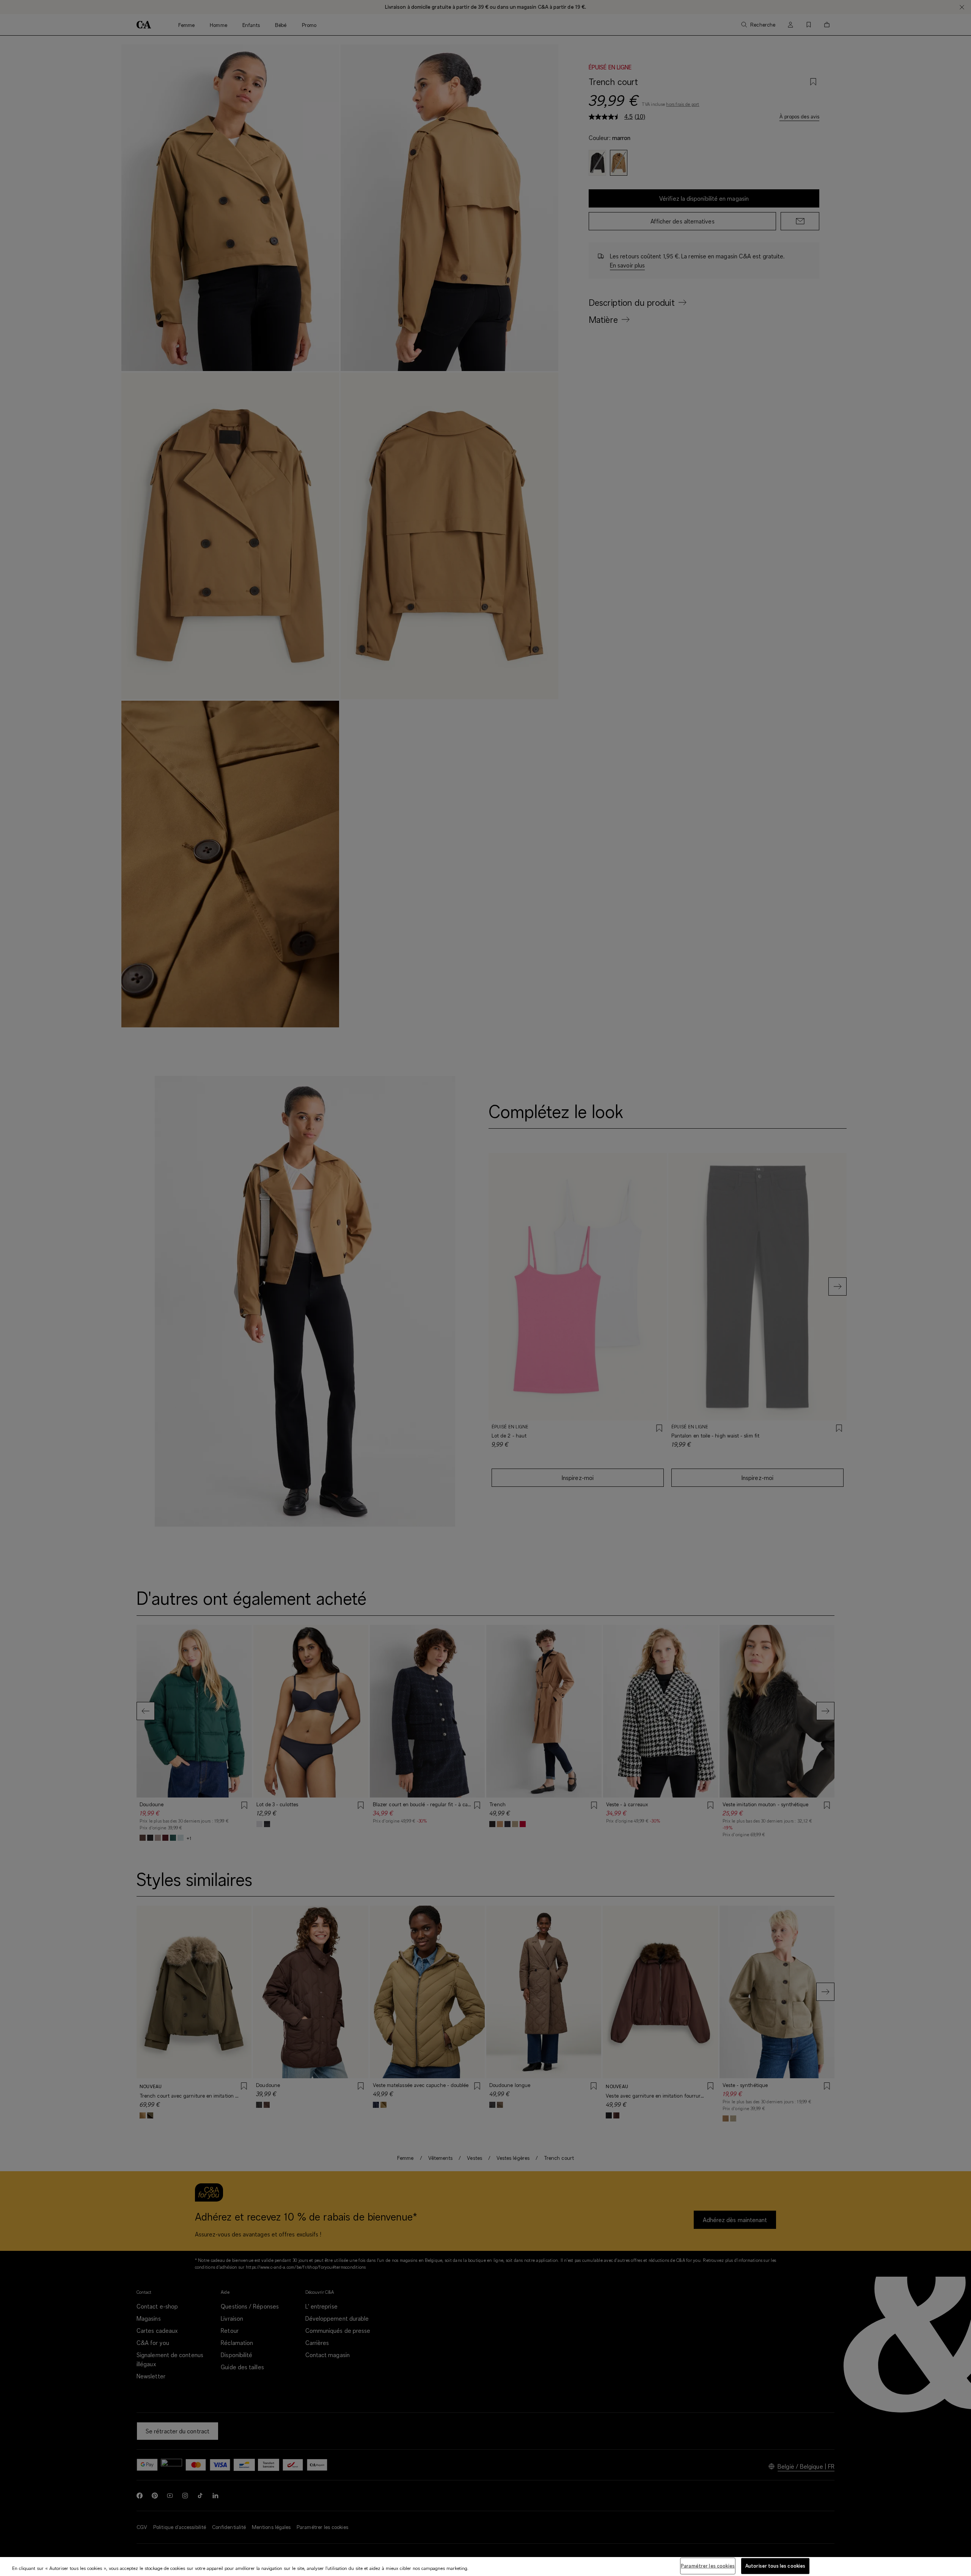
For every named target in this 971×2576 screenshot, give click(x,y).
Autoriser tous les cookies (775, 2566)
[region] (485, 2567)
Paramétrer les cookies (708, 2566)
